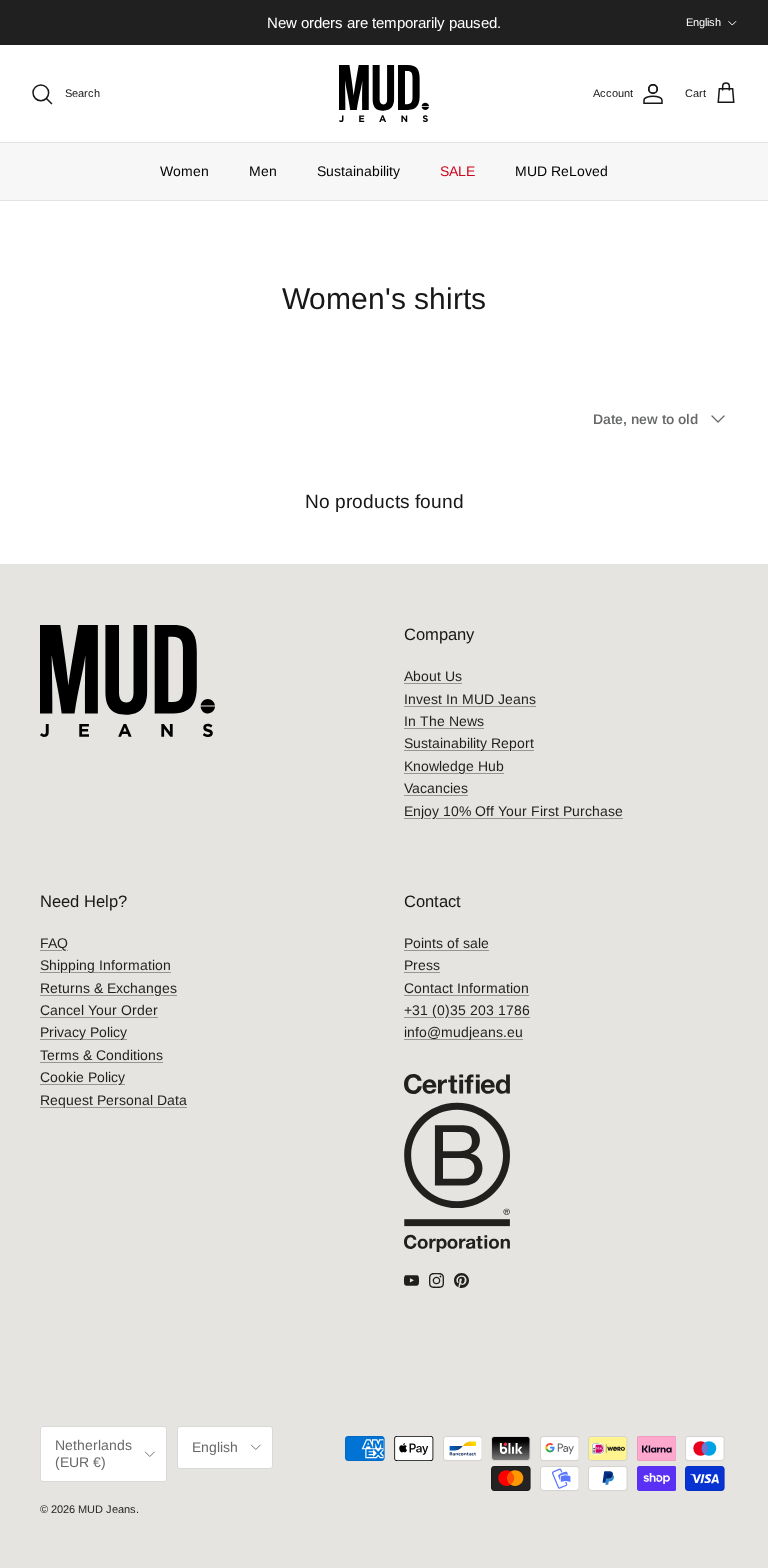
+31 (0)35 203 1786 (467, 1010)
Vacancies (436, 788)
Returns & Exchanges (108, 988)
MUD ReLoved (561, 171)
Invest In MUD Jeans (470, 699)
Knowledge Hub (454, 766)
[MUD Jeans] (384, 93)
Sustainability (358, 171)
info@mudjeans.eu (463, 1032)
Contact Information (466, 988)
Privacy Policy (83, 1032)
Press (422, 965)
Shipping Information (105, 965)
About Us (433, 676)
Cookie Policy (82, 1077)
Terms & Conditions (101, 1055)
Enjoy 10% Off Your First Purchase (513, 811)
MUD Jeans (107, 1509)
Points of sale (446, 943)
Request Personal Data (113, 1100)
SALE (457, 171)
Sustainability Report (469, 743)
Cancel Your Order (99, 1010)
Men (263, 171)
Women (184, 171)
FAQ (54, 943)
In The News (444, 721)
